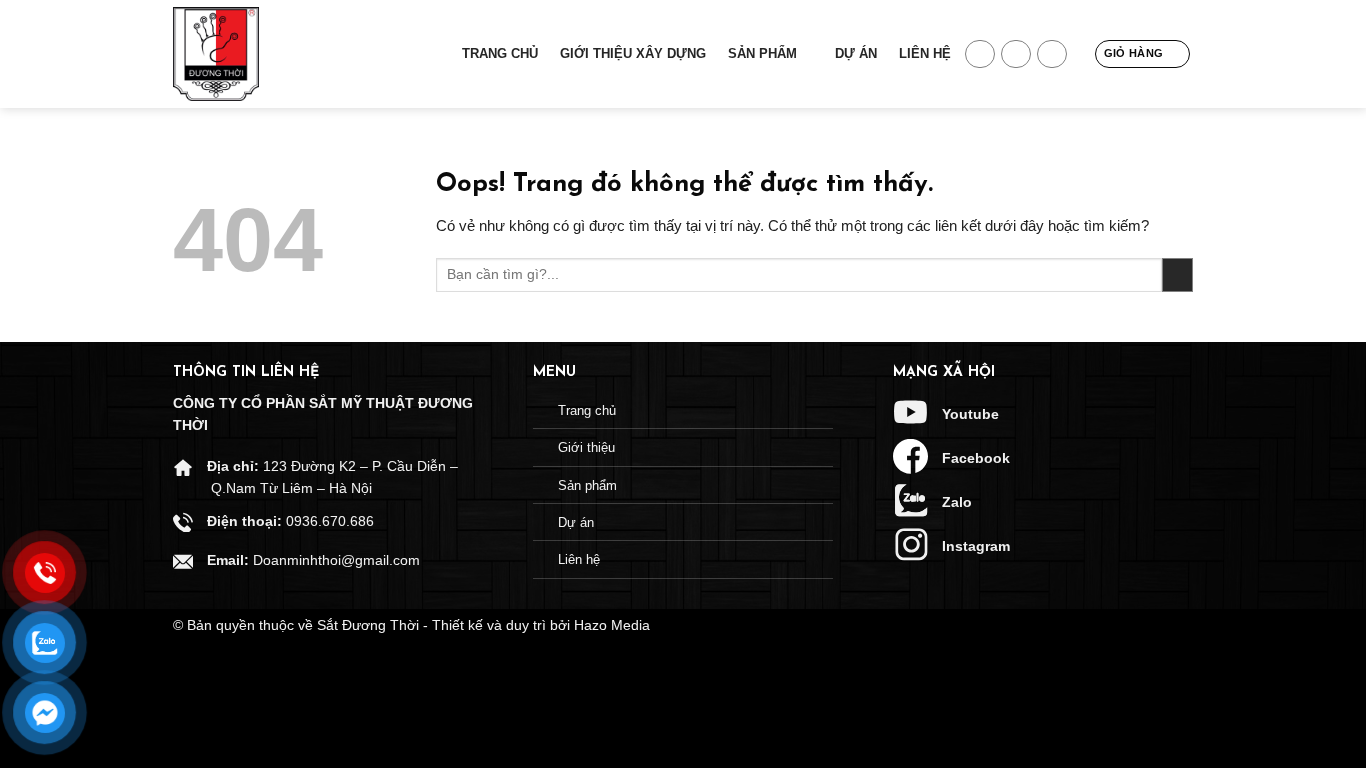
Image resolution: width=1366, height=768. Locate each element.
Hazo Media (612, 625)
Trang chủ (500, 53)
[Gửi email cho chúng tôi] (1016, 54)
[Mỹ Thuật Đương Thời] (273, 54)
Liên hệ (925, 53)
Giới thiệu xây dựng (633, 53)
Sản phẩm (762, 53)
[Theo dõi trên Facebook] (980, 54)
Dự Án (856, 53)
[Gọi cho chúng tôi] (1052, 54)
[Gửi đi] (1177, 275)
